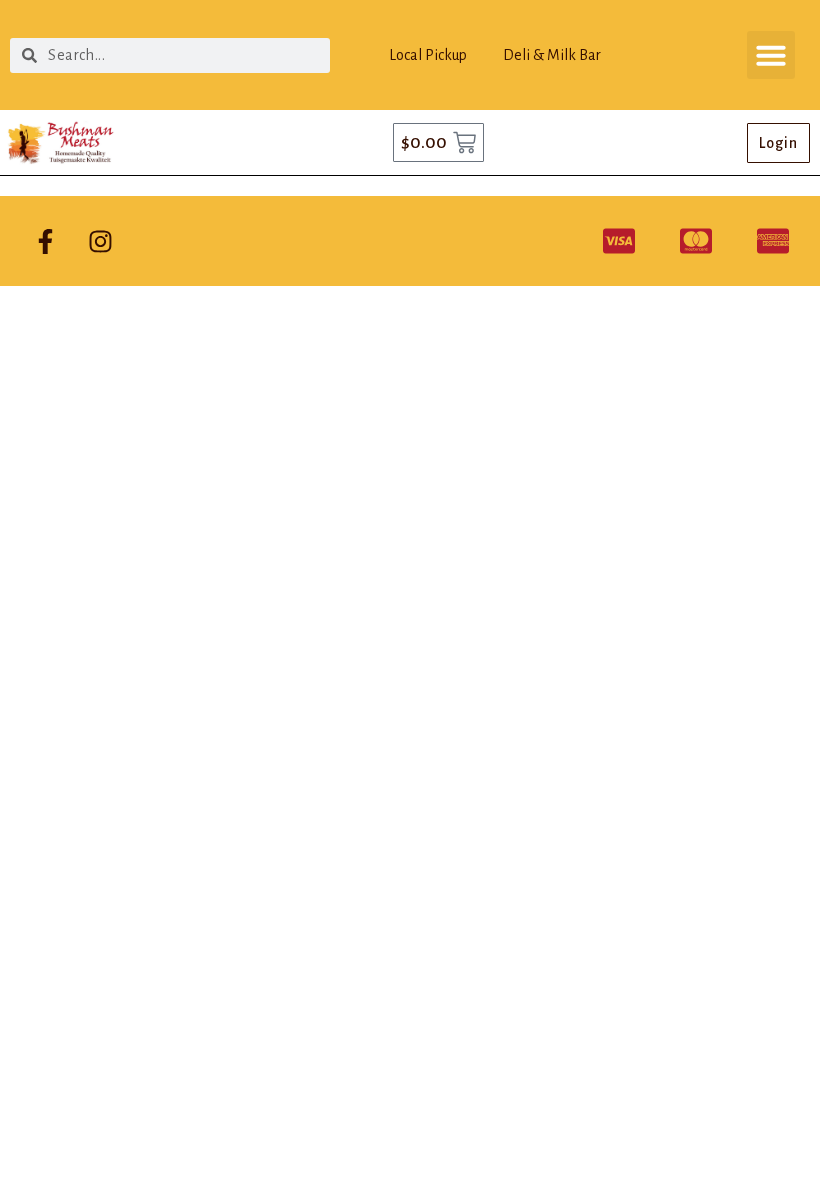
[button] (771, 55)
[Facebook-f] (45, 241)
